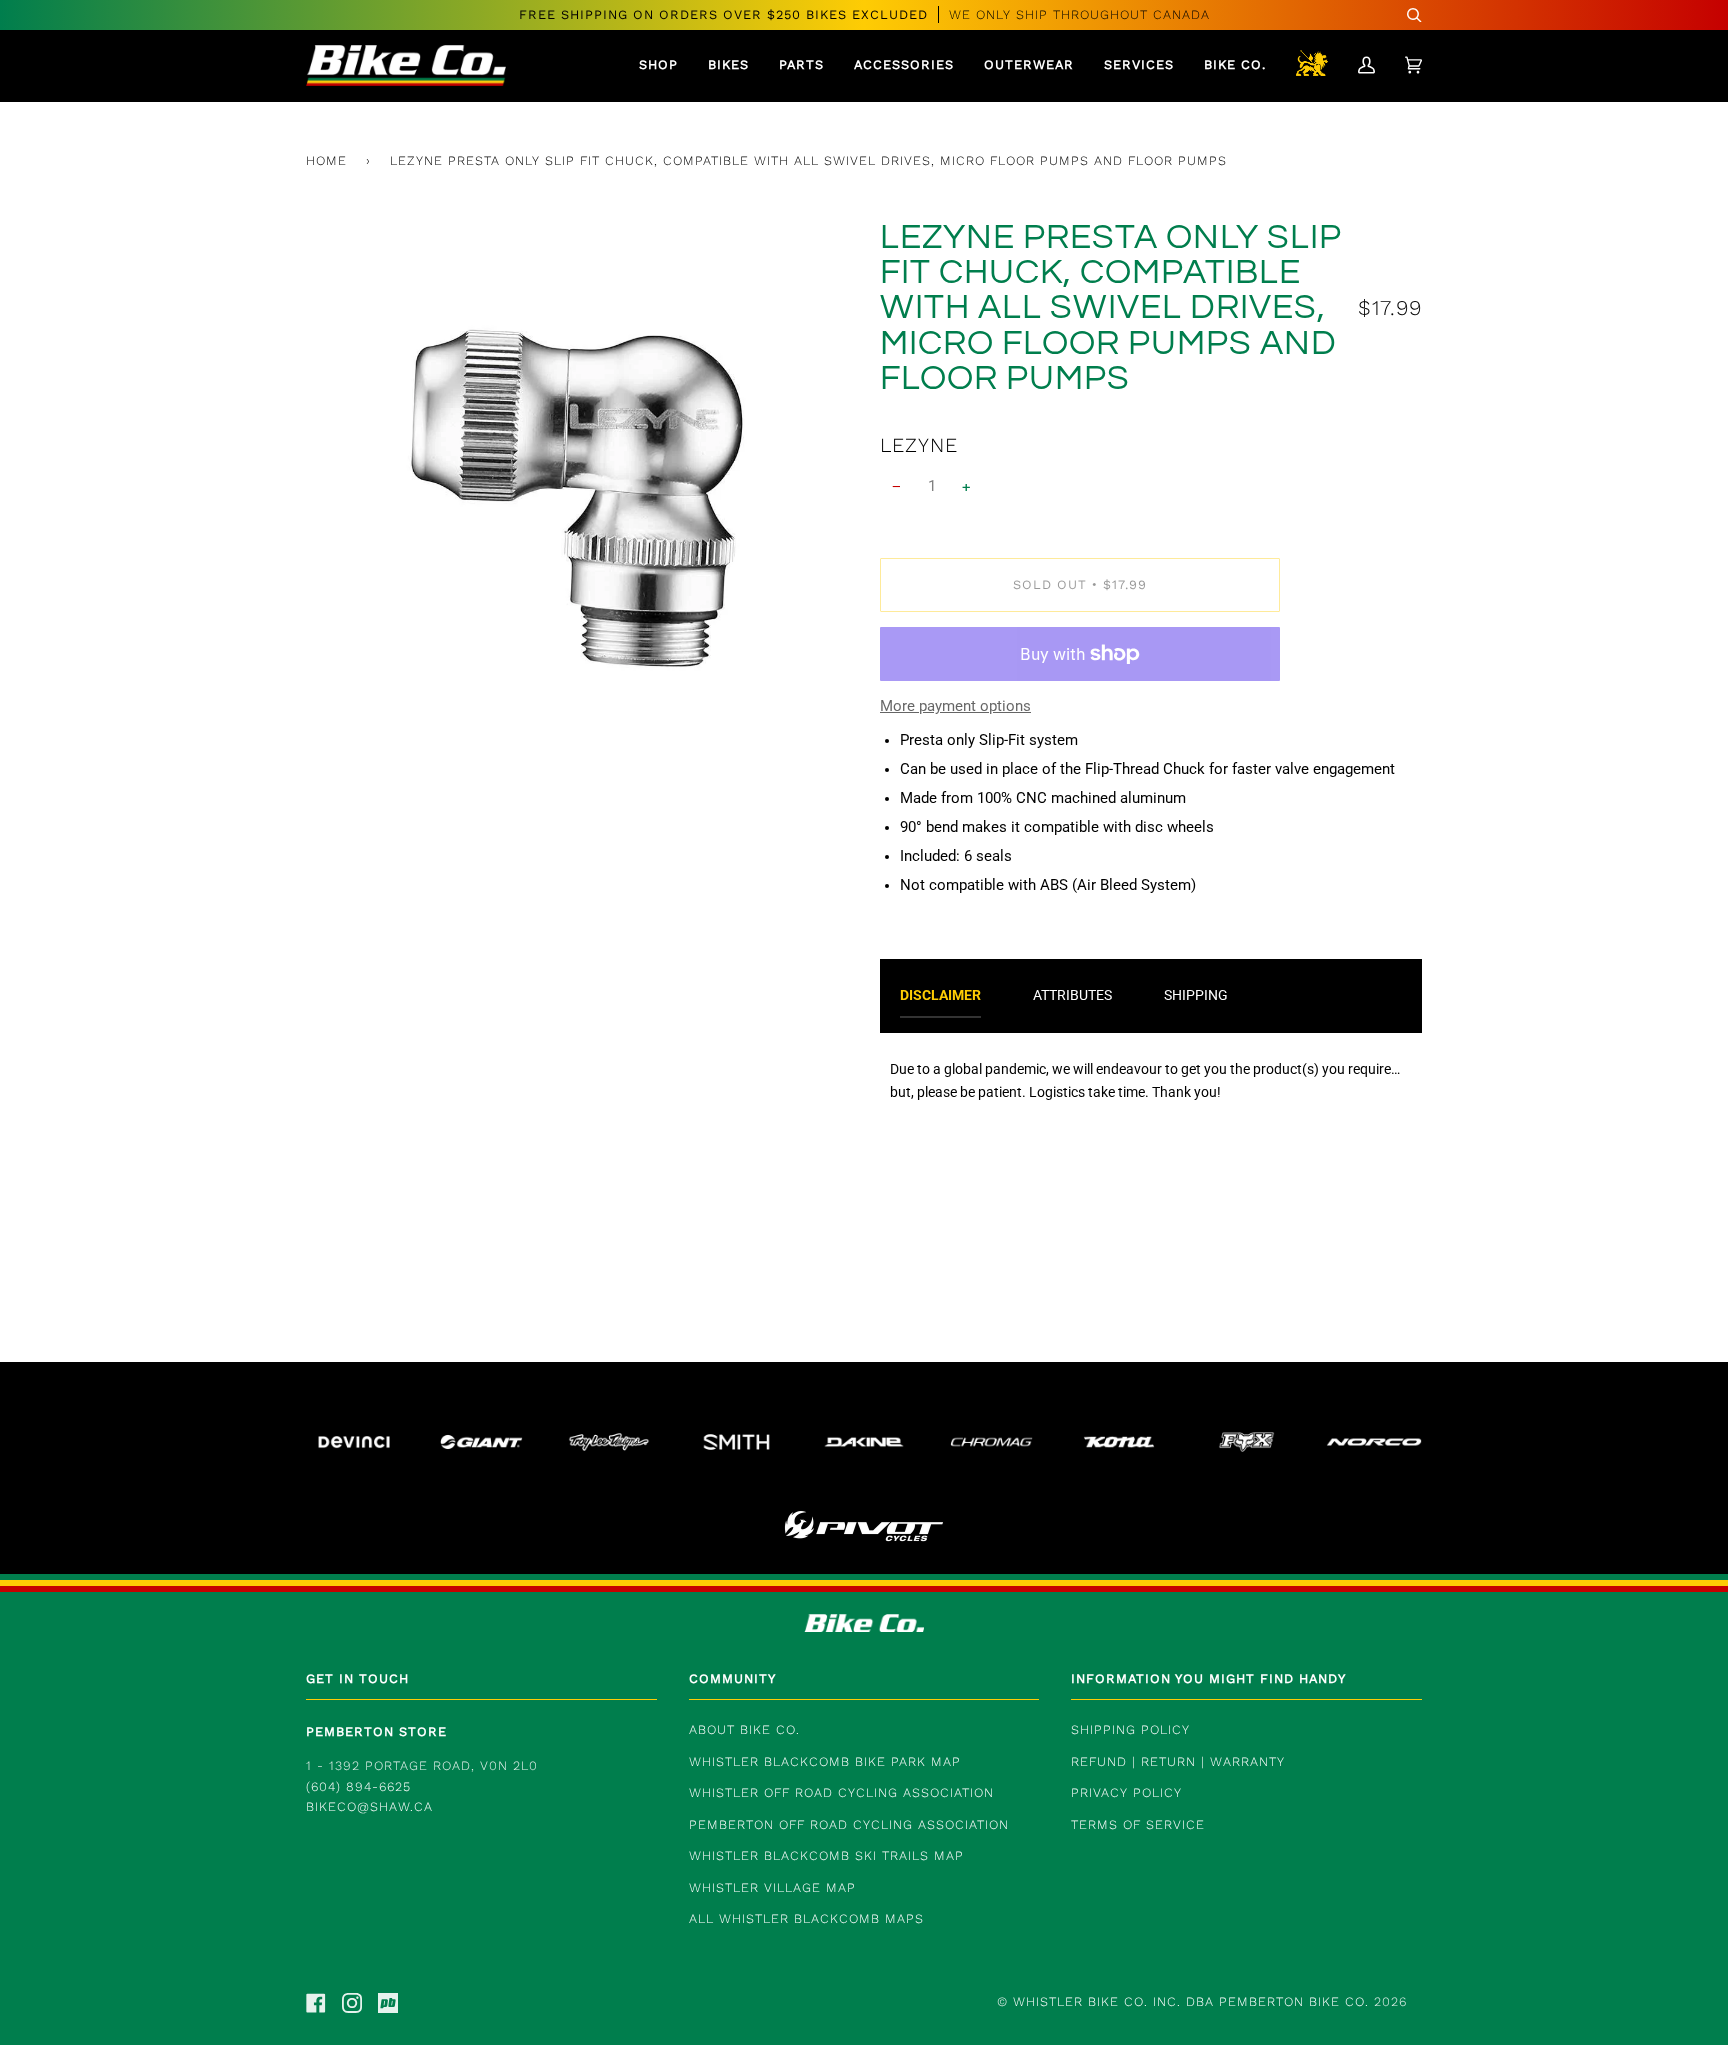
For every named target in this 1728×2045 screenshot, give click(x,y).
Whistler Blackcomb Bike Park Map (825, 1761)
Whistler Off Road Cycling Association (841, 1792)
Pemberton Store (376, 1731)
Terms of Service (1138, 1824)
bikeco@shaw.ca (369, 1806)
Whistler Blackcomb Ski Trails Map (826, 1855)
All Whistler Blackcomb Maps (806, 1918)
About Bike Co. (744, 1729)
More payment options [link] (955, 706)
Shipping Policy (1130, 1729)
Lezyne (919, 445)
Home (326, 160)
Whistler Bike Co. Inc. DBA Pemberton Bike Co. (1191, 2001)
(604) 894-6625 (358, 1786)
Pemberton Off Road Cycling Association (849, 1824)
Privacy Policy (1126, 1792)
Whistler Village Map (772, 1887)
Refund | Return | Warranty (1178, 1761)
